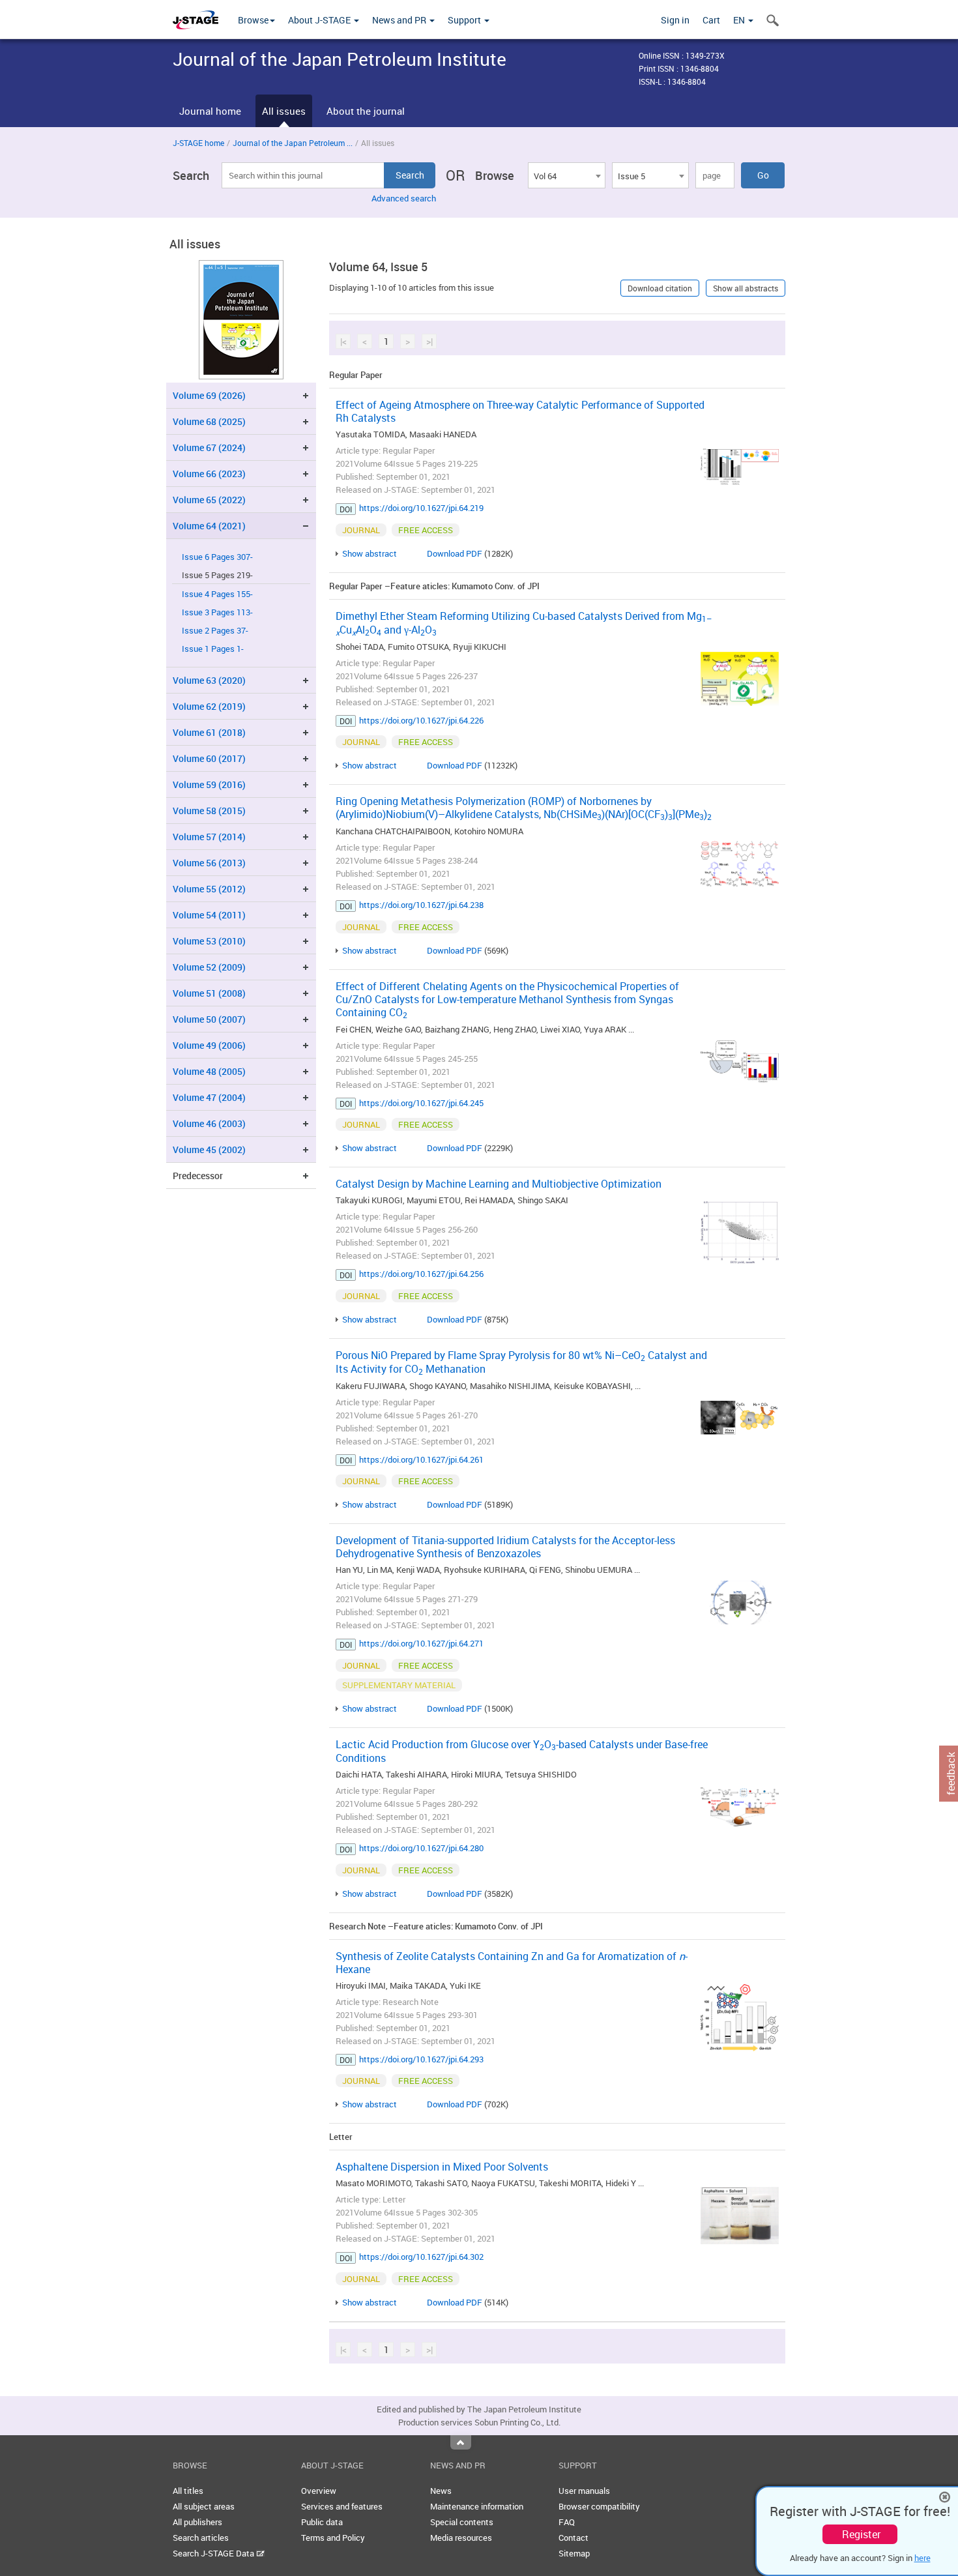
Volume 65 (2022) (209, 500)
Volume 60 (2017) (209, 758)
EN (740, 20)
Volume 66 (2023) (209, 474)
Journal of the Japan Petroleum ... (293, 143)
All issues (284, 111)
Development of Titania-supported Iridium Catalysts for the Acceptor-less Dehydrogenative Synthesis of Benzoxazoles (505, 1547)
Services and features (342, 2506)
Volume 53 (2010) (209, 941)
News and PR (400, 20)
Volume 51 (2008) (209, 993)
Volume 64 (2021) (209, 526)
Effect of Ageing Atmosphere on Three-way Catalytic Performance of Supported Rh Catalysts (520, 411)
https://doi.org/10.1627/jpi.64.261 (421, 1459)
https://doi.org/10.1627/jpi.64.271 (421, 1643)
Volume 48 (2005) (209, 1071)
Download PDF (455, 553)
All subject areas (204, 2506)
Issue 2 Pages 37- (215, 631)
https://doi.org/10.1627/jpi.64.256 (421, 1274)
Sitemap (574, 2553)
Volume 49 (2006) (209, 1045)
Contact (573, 2538)
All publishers (197, 2522)
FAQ (567, 2522)
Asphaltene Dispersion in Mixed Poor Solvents (442, 2167)
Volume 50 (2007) (209, 1019)
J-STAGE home (198, 143)
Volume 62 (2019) (209, 706)
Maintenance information (477, 2506)
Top (461, 2442)
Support (465, 20)
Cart (711, 20)
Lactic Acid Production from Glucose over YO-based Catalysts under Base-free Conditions (522, 1751)
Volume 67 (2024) (209, 447)
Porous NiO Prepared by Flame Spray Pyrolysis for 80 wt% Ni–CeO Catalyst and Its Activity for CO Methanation (521, 1362)
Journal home (210, 111)
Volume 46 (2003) (209, 1123)
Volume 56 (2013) (209, 863)
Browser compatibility (599, 2506)
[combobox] (566, 175)
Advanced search (404, 198)
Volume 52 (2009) (209, 967)
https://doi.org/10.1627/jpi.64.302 (421, 2257)
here (922, 2558)
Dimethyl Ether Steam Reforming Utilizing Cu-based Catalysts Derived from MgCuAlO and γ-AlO (524, 623)
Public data (322, 2522)
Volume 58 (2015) (209, 811)
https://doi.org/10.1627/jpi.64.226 (421, 720)
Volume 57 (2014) (209, 837)
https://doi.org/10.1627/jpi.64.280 (421, 1848)
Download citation (660, 288)
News (441, 2491)
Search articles (201, 2538)
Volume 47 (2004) (209, 1097)
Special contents (462, 2522)
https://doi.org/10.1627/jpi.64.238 (421, 905)
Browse (253, 20)
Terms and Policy (333, 2538)
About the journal (366, 111)
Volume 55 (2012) (209, 889)
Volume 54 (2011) (209, 915)
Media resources (461, 2538)
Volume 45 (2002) (209, 1149)
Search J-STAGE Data (214, 2553)
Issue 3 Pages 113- (217, 612)
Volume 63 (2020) (209, 680)
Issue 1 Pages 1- (213, 649)
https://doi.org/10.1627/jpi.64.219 (421, 508)
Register (861, 2534)
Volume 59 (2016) (209, 784)
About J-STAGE (320, 20)
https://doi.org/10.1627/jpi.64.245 (421, 1103)
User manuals (584, 2491)
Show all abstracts (746, 288)
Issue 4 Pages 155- (217, 594)
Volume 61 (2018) (209, 732)
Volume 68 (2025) (209, 421)
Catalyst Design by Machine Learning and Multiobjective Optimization (499, 1184)
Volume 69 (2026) (209, 395)
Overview (319, 2491)
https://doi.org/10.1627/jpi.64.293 (421, 2059)
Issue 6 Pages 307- (217, 557)
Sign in (675, 20)
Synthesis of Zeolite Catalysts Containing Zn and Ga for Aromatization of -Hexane (512, 1963)
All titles (188, 2491)
